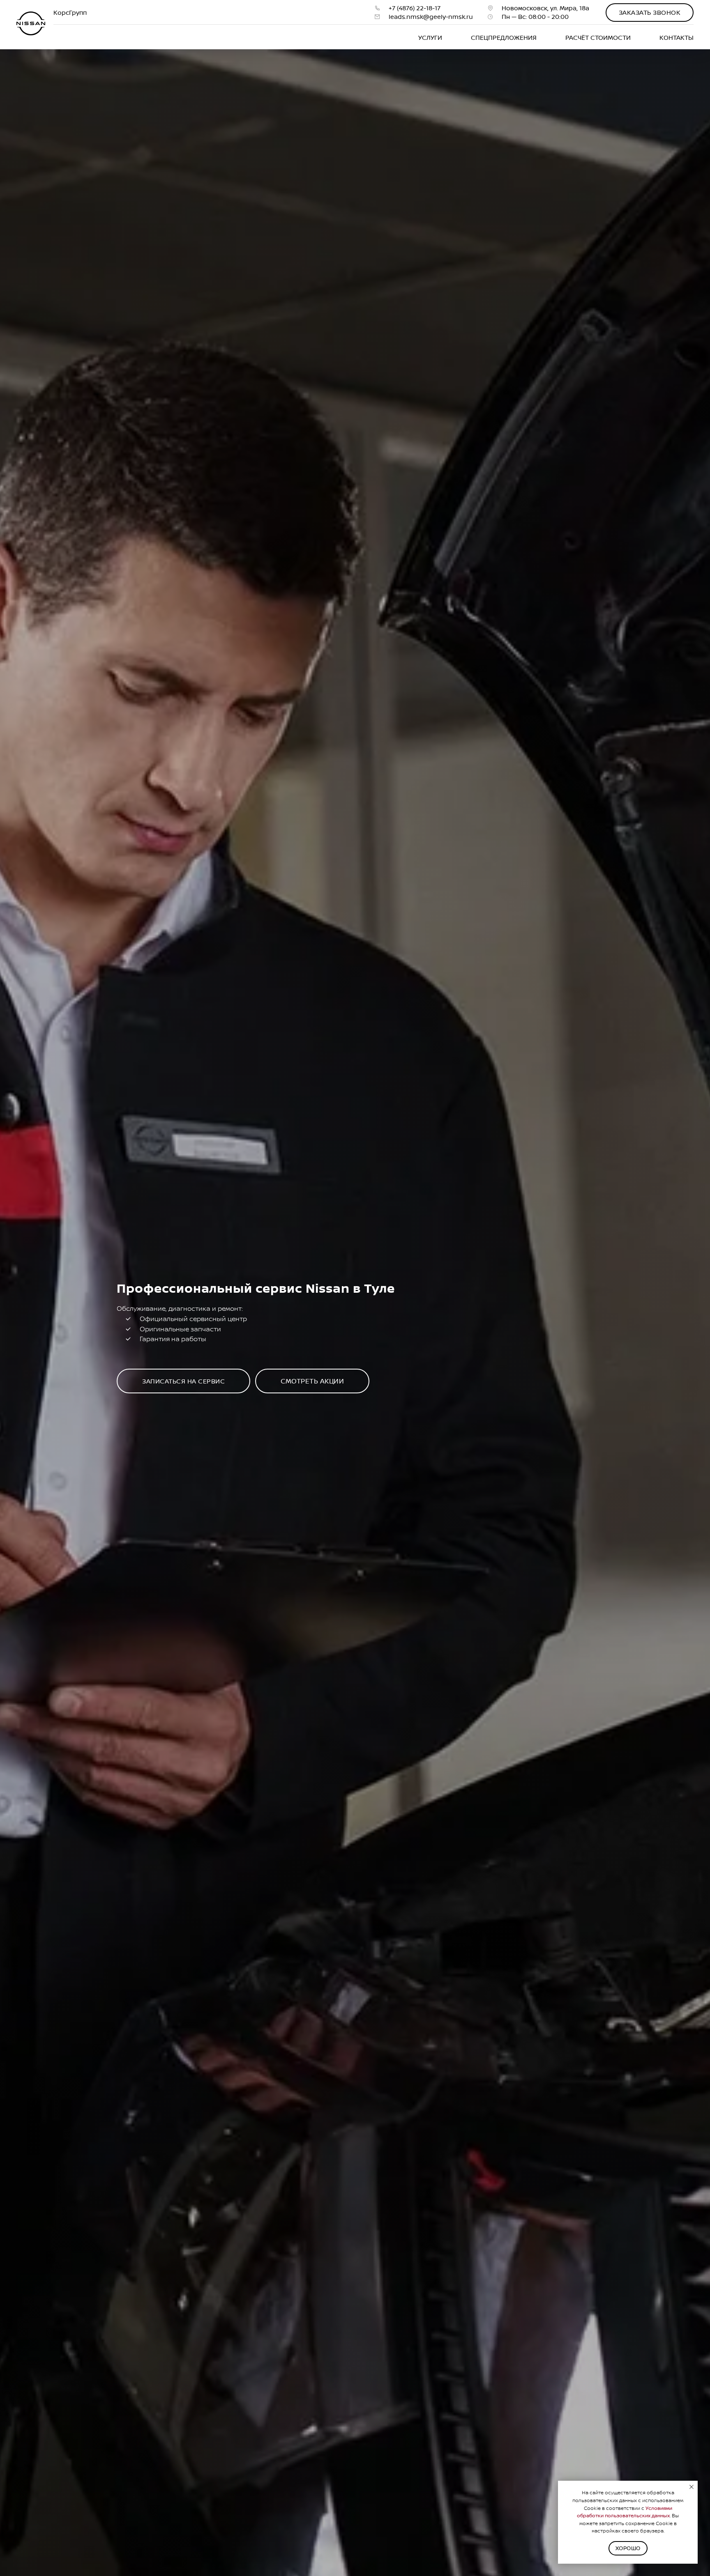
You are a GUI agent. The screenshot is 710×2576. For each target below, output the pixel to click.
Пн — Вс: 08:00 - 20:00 (535, 17)
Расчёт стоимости (598, 38)
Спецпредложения (504, 38)
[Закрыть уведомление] (692, 2487)
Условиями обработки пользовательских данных (625, 2512)
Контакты (677, 38)
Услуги (430, 38)
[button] (650, 13)
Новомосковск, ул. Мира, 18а (545, 8)
